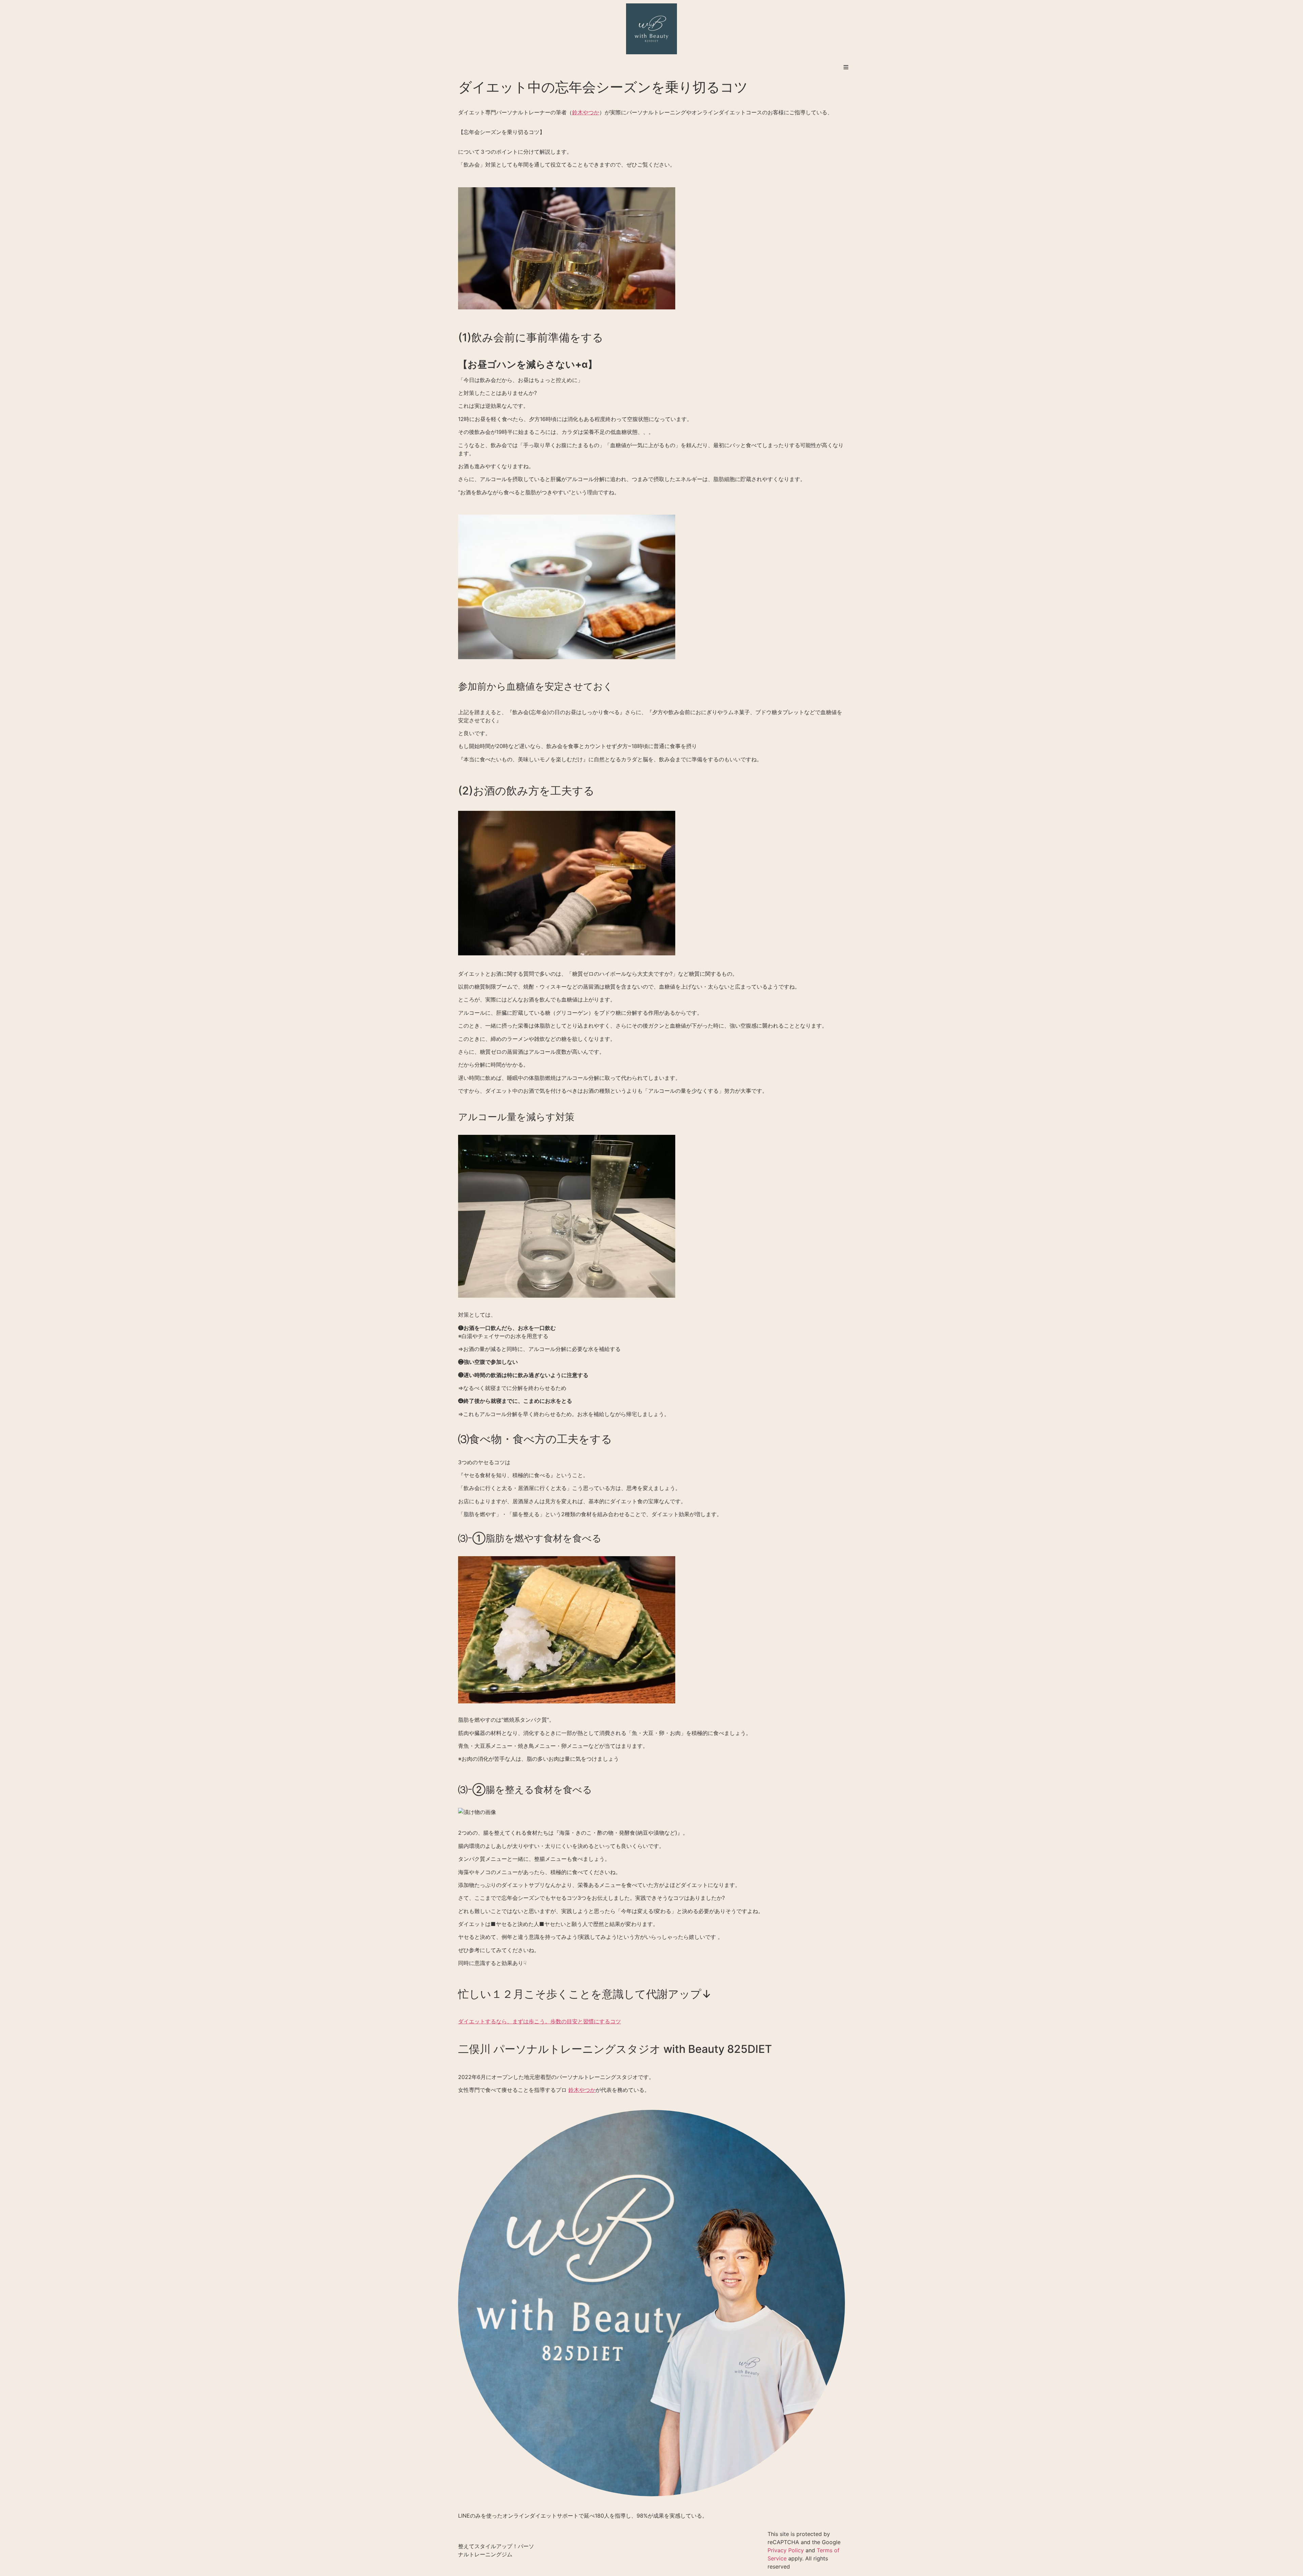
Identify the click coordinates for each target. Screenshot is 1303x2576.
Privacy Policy (786, 2550)
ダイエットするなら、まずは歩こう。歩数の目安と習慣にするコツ (540, 2021)
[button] (846, 67)
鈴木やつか (586, 112)
